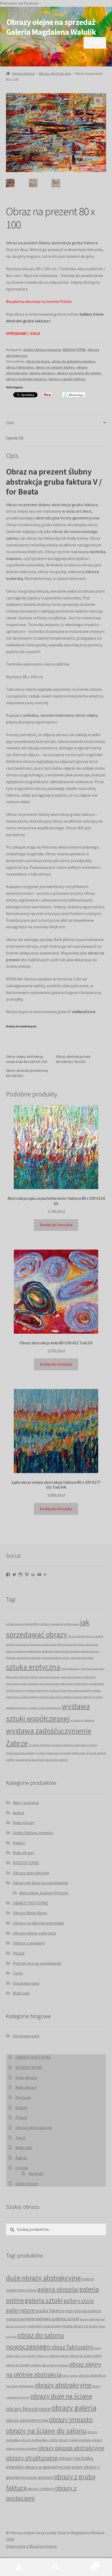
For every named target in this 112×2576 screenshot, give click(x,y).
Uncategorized (26, 1983)
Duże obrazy (24, 1822)
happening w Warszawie (65, 1624)
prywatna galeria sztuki (56, 1658)
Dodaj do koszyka (56, 1225)
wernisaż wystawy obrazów (22, 1684)
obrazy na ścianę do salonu (79, 373)
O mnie (22, 2168)
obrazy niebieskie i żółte (39, 2440)
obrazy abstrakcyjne (63, 2385)
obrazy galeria (74, 2408)
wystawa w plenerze (82, 1720)
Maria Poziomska (67, 1645)
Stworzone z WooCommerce (31, 2546)
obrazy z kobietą (41, 2489)
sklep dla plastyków (82, 1658)
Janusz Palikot (77, 1636)
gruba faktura (50, 2310)
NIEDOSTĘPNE (74, 350)
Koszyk (86, 2563)
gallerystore (20, 2310)
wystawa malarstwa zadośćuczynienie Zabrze (64, 1697)
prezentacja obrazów (29, 1658)
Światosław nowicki (56, 1760)
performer (48, 1651)
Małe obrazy (23, 1853)
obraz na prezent (25, 2356)
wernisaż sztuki (28, 1677)
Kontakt (36, 2173)
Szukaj (56, 2567)
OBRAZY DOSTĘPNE (30, 1903)
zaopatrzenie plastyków (30, 1760)
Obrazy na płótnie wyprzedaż (38, 1923)
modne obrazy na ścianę (80, 2326)
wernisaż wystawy (49, 1677)
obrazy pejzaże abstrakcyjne (71, 2448)
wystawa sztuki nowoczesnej (44, 1708)
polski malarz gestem (67, 1651)
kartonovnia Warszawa (43, 1645)
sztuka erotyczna (33, 1667)
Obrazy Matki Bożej (30, 1913)
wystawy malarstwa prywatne (53, 1753)
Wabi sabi (21, 1993)
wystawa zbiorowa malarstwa (69, 1745)
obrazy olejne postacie (75, 2440)
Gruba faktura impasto (42, 350)
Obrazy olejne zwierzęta (34, 1933)
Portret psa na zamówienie (37, 1963)
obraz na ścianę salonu (23, 2365)
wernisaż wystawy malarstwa (78, 1677)
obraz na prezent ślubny (55, 367)
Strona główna (23, 73)
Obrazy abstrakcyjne (55, 73)
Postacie (23, 2097)
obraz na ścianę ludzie (86, 2356)
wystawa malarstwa (36, 1690)
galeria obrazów (58, 2289)
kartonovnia (22, 1645)
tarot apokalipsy (70, 1669)
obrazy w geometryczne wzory (54, 2467)
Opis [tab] (10, 423)
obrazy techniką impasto (26, 379)
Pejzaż (19, 1953)
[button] (98, 101)
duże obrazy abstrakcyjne (43, 2278)
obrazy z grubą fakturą (67, 379)
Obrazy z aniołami (29, 1943)
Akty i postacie (26, 1802)
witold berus (81, 1684)
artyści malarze (15, 1624)
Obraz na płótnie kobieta (53, 2356)
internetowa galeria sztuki (53, 2319)
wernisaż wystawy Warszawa (56, 1684)
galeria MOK (31, 1624)
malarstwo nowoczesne (44, 2326)
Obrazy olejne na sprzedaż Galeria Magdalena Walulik (51, 27)
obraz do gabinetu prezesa (73, 361)
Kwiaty (19, 1843)
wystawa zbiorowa (40, 1745)
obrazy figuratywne (28, 2409)
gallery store (79, 2301)
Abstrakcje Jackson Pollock (44, 1893)
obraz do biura (38, 361)
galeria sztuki (44, 2300)
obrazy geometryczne (27, 2420)
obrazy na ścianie (16, 1651)
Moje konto (19, 2567)
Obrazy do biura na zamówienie (41, 1883)
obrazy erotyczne (88, 1645)
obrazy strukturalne (32, 2458)
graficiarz (45, 1624)
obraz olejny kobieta (55, 2365)
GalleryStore (27, 2184)
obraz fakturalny (20, 367)
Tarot (18, 1973)
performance (34, 1651)
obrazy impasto (42, 373)
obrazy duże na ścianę (61, 2396)
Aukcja (18, 1813)
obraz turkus (70, 2376)
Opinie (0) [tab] (15, 438)
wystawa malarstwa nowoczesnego (69, 1690)
